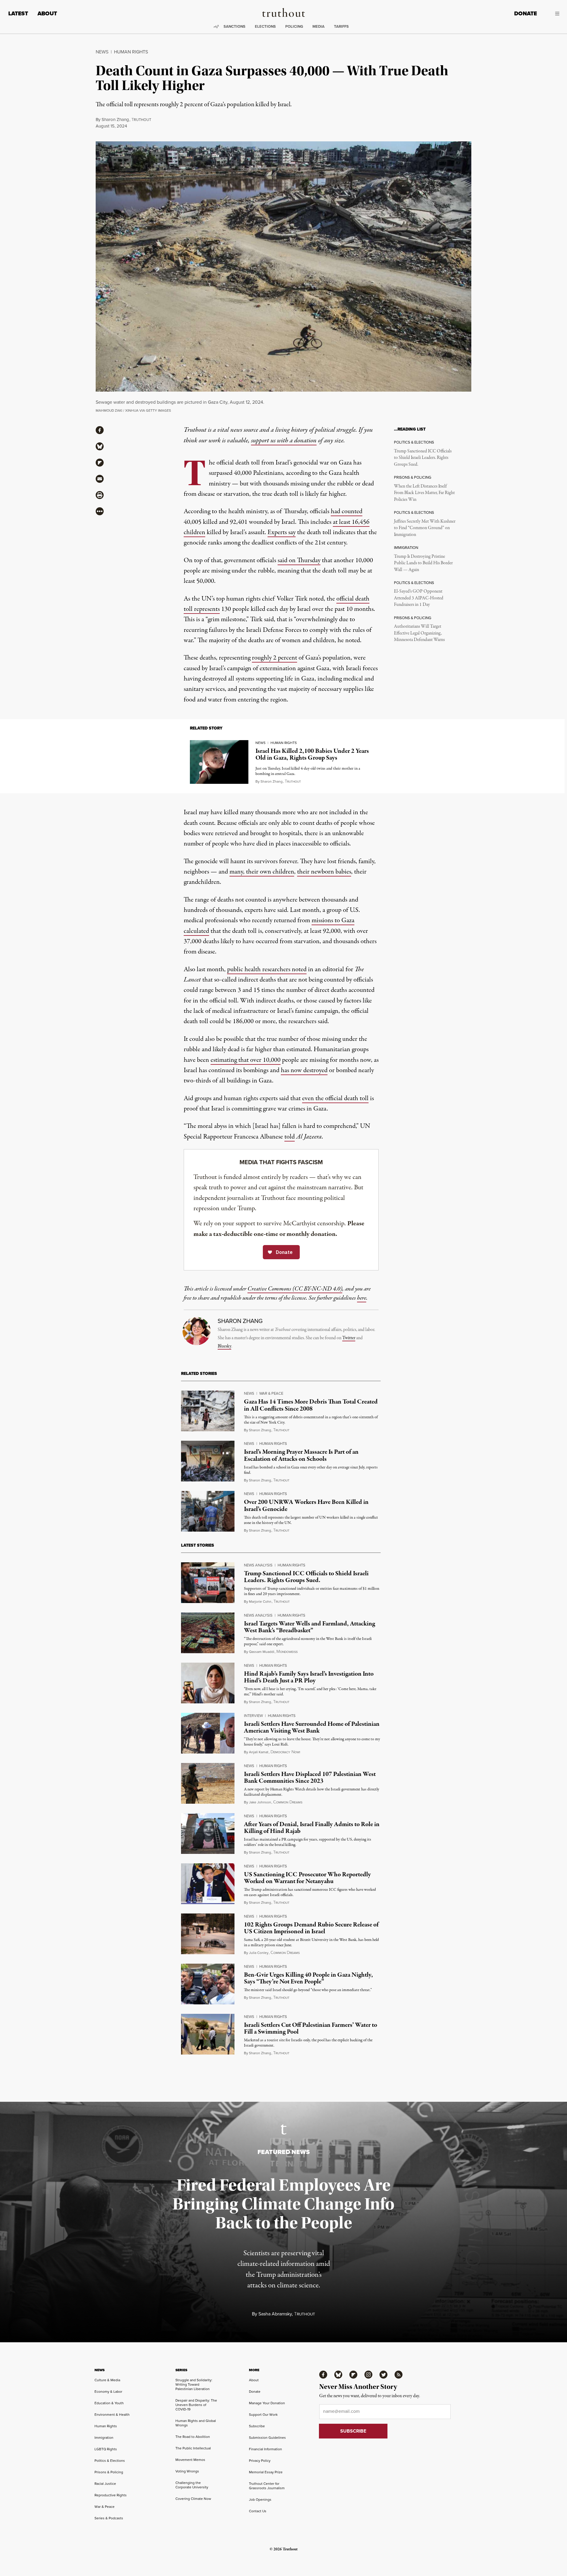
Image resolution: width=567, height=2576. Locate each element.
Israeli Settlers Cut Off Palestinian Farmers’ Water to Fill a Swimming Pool (311, 2028)
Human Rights (131, 52)
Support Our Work (263, 2414)
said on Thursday (299, 560)
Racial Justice (105, 2483)
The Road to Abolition (193, 2437)
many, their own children (262, 872)
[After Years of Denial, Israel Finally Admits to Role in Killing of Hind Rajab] (208, 1834)
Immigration (104, 2437)
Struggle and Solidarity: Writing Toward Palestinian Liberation (194, 2384)
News (102, 52)
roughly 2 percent (274, 658)
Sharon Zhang (115, 119)
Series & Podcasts (109, 2518)
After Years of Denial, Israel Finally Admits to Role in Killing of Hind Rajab (312, 1828)
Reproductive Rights (111, 2495)
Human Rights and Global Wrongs (196, 2423)
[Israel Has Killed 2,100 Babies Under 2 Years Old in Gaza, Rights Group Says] (219, 762)
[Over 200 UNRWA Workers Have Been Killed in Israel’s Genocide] (208, 1511)
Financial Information (265, 2449)
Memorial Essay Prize (266, 2472)
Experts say (282, 532)
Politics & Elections (110, 2460)
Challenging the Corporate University (192, 2485)
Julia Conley (259, 1953)
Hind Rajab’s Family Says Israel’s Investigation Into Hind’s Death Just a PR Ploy (309, 1677)
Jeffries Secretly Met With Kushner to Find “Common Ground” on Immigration (425, 528)
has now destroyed (304, 1070)
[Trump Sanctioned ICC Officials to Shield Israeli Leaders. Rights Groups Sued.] (208, 1583)
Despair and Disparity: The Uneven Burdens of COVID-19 (196, 2405)
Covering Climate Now (193, 2499)
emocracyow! (285, 1752)
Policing (294, 26)
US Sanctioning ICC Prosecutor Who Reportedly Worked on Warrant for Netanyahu (307, 1878)
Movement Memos (190, 2460)
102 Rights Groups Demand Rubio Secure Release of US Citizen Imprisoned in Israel (311, 1928)
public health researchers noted (267, 969)
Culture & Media (107, 2380)
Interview (253, 1715)
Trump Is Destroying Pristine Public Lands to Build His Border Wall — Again (423, 563)
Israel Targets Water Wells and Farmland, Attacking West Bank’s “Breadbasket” (309, 1627)
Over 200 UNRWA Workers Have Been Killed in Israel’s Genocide (306, 1505)
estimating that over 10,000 (246, 1060)
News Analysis (258, 1565)
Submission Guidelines (267, 2437)
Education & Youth (109, 2403)
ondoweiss (287, 1652)
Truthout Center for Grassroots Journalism (267, 2486)
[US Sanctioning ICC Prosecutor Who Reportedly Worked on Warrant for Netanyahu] (208, 1884)
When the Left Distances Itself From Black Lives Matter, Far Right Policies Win (424, 493)
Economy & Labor (108, 2391)
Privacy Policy (260, 2460)
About (47, 13)
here (362, 1298)
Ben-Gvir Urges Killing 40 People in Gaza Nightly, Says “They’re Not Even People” (308, 1978)
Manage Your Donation (267, 2403)
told (290, 1137)
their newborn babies (324, 872)
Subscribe (257, 2426)
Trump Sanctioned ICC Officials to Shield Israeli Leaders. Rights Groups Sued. (423, 458)
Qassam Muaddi (262, 1652)
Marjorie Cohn (260, 1601)
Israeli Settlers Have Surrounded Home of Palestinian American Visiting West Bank (312, 1727)
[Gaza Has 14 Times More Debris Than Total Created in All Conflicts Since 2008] (208, 1411)
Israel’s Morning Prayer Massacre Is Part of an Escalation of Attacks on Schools (301, 1455)
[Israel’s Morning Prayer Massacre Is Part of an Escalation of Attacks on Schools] (208, 1461)
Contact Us (258, 2511)
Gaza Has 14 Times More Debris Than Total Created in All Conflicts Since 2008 (311, 1405)
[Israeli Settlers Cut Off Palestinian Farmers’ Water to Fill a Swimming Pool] (208, 2034)
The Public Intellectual (193, 2448)
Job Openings (260, 2499)
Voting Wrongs (187, 2471)
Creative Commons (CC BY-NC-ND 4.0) (295, 1289)
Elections (265, 26)
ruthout (141, 120)
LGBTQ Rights (106, 2449)
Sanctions (234, 26)
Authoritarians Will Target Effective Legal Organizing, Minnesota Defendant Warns (419, 633)
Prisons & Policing (109, 2472)
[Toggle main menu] (553, 14)
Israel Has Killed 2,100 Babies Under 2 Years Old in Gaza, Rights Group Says (312, 754)
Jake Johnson (260, 1802)
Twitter (349, 1338)
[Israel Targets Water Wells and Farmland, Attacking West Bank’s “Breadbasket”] (208, 1633)
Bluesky (224, 1346)
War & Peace (271, 1393)
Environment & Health (112, 2414)
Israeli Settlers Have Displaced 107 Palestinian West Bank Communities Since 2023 (310, 1778)
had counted (347, 511)
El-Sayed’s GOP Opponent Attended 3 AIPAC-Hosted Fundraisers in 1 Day (419, 598)
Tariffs (341, 26)
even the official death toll (335, 1098)
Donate (526, 13)
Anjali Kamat (259, 1752)
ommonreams (288, 1802)
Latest (18, 13)
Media (318, 26)
